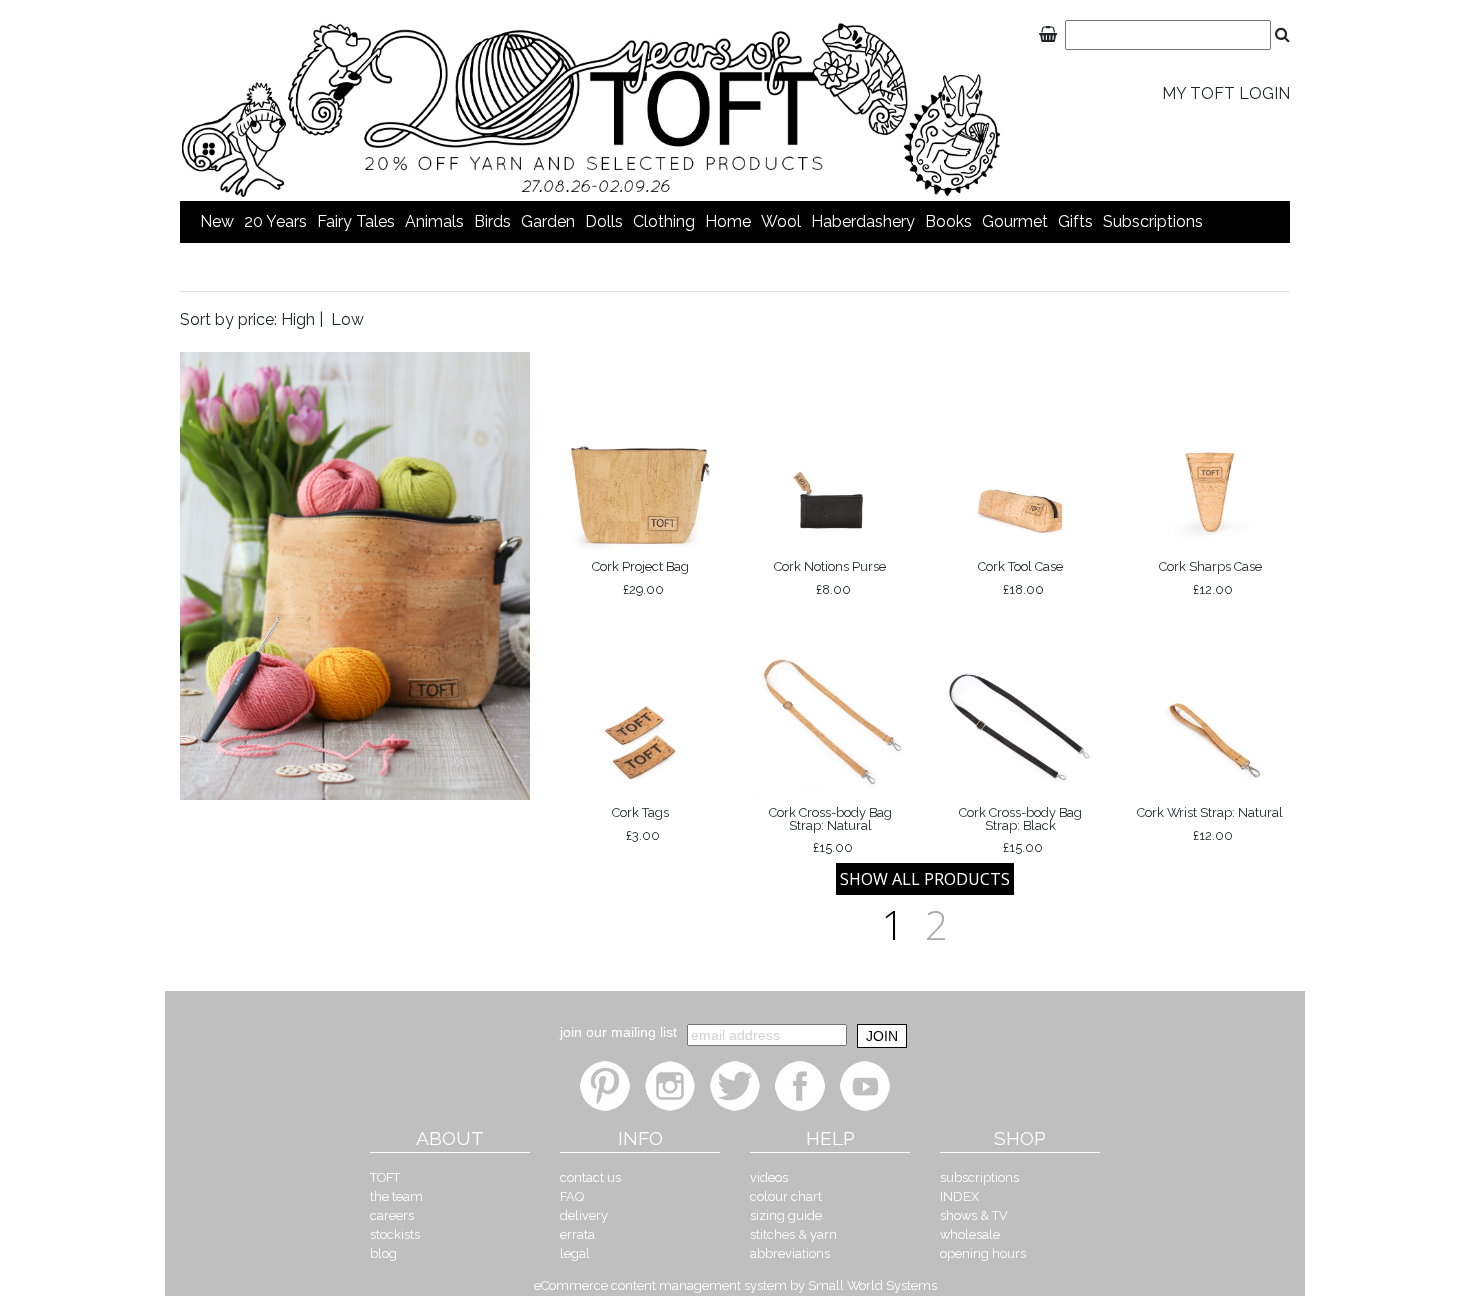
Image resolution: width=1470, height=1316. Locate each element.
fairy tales (356, 221)
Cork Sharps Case (1210, 578)
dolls (604, 221)
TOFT (385, 1177)
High (298, 319)
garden (548, 221)
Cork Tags (640, 823)
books (948, 221)
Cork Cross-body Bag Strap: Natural (830, 830)
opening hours (983, 1253)
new (217, 221)
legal (575, 1253)
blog (383, 1253)
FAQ (572, 1196)
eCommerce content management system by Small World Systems (735, 1285)
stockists (395, 1234)
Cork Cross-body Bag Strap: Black (1020, 830)
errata (577, 1234)
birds (492, 221)
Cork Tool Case (1020, 578)
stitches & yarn (793, 1234)
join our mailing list (618, 1032)
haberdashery (863, 221)
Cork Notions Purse (830, 578)
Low (347, 319)
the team (396, 1196)
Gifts (1075, 221)
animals (434, 221)
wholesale (970, 1234)
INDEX (959, 1196)
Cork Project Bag (640, 578)
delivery (584, 1215)
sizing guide (786, 1215)
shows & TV (974, 1215)
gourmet (1015, 221)
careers (392, 1215)
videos (769, 1177)
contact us (590, 1177)
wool (781, 221)
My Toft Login (1226, 93)
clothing (664, 221)
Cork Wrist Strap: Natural (1210, 823)
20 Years (275, 221)
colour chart (786, 1196)
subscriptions (1153, 221)
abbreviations (790, 1253)
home (728, 221)
